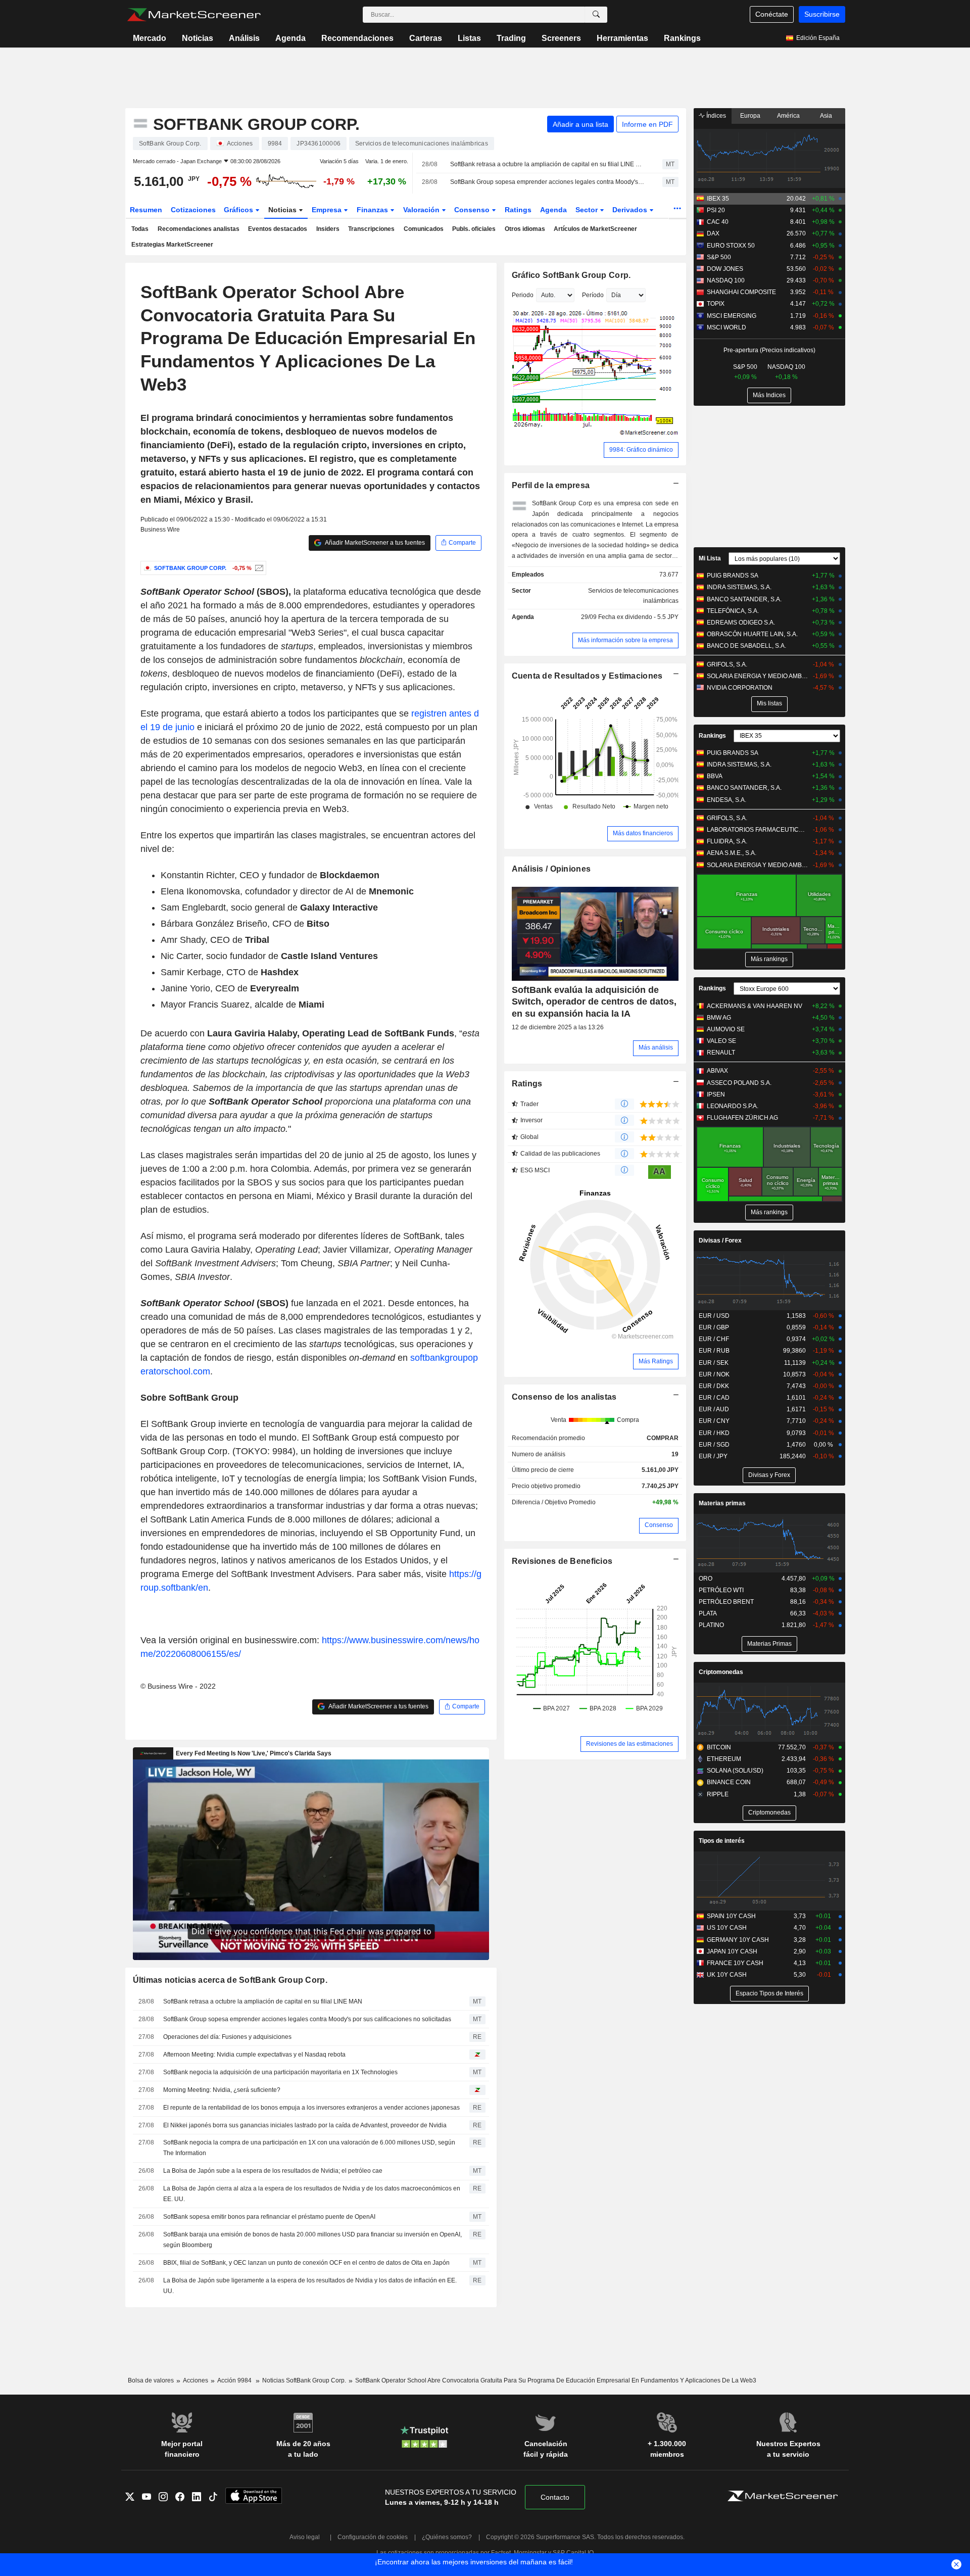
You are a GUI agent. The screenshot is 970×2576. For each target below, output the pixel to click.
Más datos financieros (643, 833)
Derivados (631, 210)
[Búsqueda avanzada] (596, 15)
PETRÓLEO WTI (721, 1590)
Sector (588, 210)
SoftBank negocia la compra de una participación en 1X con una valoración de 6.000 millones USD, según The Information (309, 2148)
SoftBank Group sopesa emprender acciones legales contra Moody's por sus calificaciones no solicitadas (547, 182)
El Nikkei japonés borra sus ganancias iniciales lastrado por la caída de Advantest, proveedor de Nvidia (305, 2125)
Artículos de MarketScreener (595, 229)
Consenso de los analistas (564, 1397)
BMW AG (719, 1018)
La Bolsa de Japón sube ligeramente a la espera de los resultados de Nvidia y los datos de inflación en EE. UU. (310, 2286)
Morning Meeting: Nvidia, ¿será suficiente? (222, 2090)
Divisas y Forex (769, 1475)
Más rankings (769, 959)
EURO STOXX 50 (731, 246)
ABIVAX (717, 1071)
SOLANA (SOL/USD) (735, 1771)
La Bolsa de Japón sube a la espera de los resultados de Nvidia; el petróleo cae (273, 2171)
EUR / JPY (713, 1456)
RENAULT (721, 1053)
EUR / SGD (714, 1445)
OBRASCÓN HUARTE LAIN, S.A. (752, 634)
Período (593, 295)
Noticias (198, 38)
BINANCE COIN (729, 1782)
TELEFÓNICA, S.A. (733, 611)
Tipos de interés (722, 1841)
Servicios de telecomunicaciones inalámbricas (633, 596)
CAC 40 (718, 222)
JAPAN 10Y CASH (732, 1951)
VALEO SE (721, 1041)
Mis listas (769, 703)
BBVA (715, 776)
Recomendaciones (357, 38)
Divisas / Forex (720, 1241)
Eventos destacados (278, 229)
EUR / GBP (714, 1327)
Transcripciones (371, 229)
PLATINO (711, 1625)
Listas (469, 38)
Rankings (682, 38)
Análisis (244, 38)
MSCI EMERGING (732, 316)
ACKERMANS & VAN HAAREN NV (755, 1006)
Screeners (561, 38)
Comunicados (424, 229)
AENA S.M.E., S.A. (732, 853)
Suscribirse (822, 14)
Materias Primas (769, 1644)
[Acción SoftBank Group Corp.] (258, 568)
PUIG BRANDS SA (733, 576)
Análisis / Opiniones (551, 869)
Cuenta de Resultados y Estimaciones (587, 676)
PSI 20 (716, 210)
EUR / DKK (714, 1386)
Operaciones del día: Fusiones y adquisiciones (227, 2037)
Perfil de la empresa (551, 485)
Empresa (328, 210)
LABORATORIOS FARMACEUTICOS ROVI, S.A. (758, 830)
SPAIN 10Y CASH (731, 1916)
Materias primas (722, 1503)
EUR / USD (714, 1316)
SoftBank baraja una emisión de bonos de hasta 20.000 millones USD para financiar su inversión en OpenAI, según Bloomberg (312, 2240)
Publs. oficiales (474, 229)
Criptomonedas (721, 1672)
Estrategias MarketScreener (172, 245)
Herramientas (622, 38)
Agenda (290, 38)
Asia (826, 116)
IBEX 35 (718, 199)
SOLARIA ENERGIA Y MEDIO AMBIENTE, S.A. (758, 676)
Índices (715, 116)
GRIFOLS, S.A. (727, 664)
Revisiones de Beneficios (562, 1561)
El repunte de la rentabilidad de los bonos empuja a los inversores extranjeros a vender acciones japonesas (311, 2108)
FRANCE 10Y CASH (735, 1963)
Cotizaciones (193, 210)
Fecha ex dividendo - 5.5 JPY (638, 617)
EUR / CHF (714, 1339)
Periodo (523, 295)
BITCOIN (719, 1747)
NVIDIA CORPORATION (740, 688)
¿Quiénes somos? (447, 2537)
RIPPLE (718, 1794)
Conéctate (772, 14)
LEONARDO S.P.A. (733, 1106)
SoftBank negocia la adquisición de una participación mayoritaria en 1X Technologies (280, 2072)
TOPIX (716, 304)
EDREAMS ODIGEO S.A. (741, 623)
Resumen (146, 210)
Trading (511, 38)
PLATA (708, 1613)
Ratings (518, 210)
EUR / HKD (714, 1433)
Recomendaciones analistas (199, 229)
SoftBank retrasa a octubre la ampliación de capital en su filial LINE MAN (547, 164)
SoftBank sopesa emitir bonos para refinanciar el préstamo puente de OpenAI (269, 2217)
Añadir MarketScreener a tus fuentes (374, 543)
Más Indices (769, 395)
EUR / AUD (714, 1409)
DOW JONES (725, 269)
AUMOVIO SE (726, 1029)
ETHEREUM (724, 1759)
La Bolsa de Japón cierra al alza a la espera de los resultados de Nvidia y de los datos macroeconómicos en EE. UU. (312, 2194)
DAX (713, 233)
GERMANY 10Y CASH (738, 1940)
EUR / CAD (714, 1398)
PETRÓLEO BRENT (726, 1602)
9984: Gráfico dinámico (641, 450)
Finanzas (373, 210)
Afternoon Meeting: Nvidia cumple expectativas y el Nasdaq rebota (254, 2055)
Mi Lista (710, 558)
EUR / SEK (714, 1363)
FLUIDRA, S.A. (727, 841)
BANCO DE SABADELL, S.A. (746, 646)
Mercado (150, 38)
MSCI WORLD (726, 327)
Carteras (426, 38)
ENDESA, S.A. (726, 800)
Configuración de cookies (373, 2537)
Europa (750, 116)
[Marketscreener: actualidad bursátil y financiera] (194, 15)
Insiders (328, 229)
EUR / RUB (714, 1351)
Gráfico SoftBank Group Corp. (571, 275)
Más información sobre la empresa (625, 640)
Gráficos (239, 210)
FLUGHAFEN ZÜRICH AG (742, 1118)
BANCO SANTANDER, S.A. (744, 599)
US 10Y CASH (727, 1928)
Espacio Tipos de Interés (769, 1993)
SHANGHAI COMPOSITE (741, 292)
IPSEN (716, 1094)
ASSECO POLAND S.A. (739, 1083)
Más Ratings (656, 1361)
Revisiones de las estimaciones (629, 1744)
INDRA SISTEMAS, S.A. (739, 587)
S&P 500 (719, 257)
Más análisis (656, 1047)
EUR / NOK (714, 1374)
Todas (140, 229)
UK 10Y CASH (727, 1975)
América (788, 116)
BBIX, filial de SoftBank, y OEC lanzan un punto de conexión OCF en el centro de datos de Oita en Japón (306, 2263)
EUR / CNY (714, 1421)
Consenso (473, 210)
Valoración (422, 210)
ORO (706, 1579)
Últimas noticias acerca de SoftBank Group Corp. (230, 1980)
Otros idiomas (525, 229)
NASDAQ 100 (726, 280)
